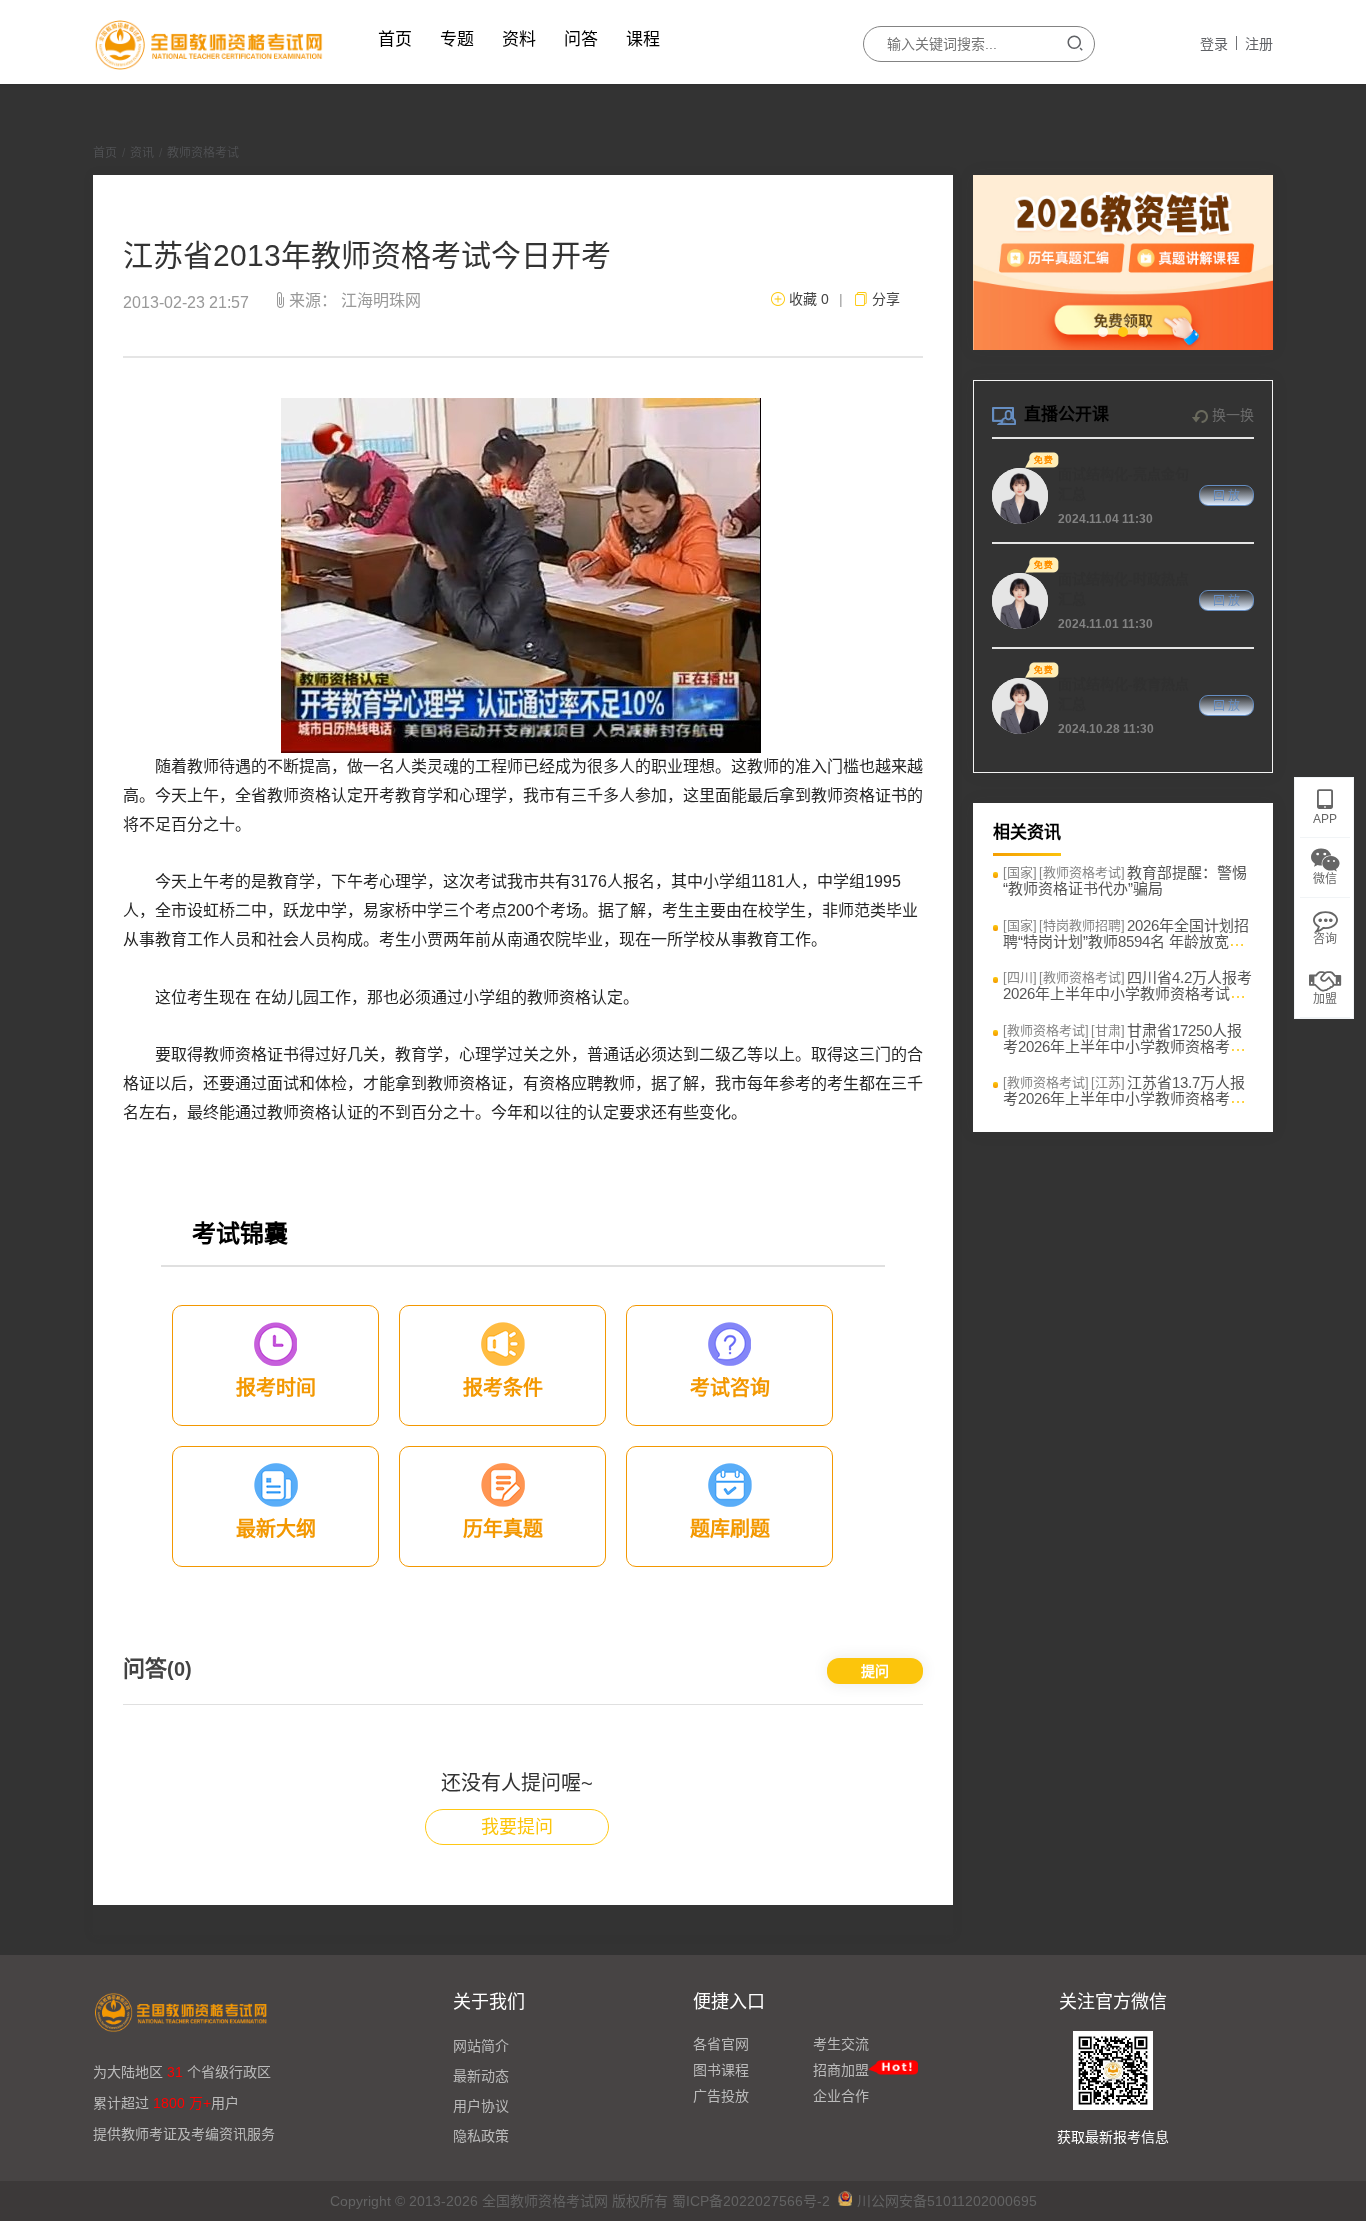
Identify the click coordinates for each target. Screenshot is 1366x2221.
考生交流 (841, 2044)
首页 (395, 39)
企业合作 (841, 2096)
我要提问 (517, 1827)
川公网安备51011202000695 (947, 2201)
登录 (1214, 44)
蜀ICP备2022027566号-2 (751, 2201)
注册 (1259, 44)
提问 (875, 1671)
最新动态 (481, 2076)
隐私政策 (481, 2136)
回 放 (1226, 496)
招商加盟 (841, 2070)
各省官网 (721, 2044)
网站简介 (481, 2046)
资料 (519, 39)
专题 (457, 39)
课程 (643, 39)
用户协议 (481, 2106)
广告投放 (721, 2096)
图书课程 (721, 2070)
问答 (581, 39)
